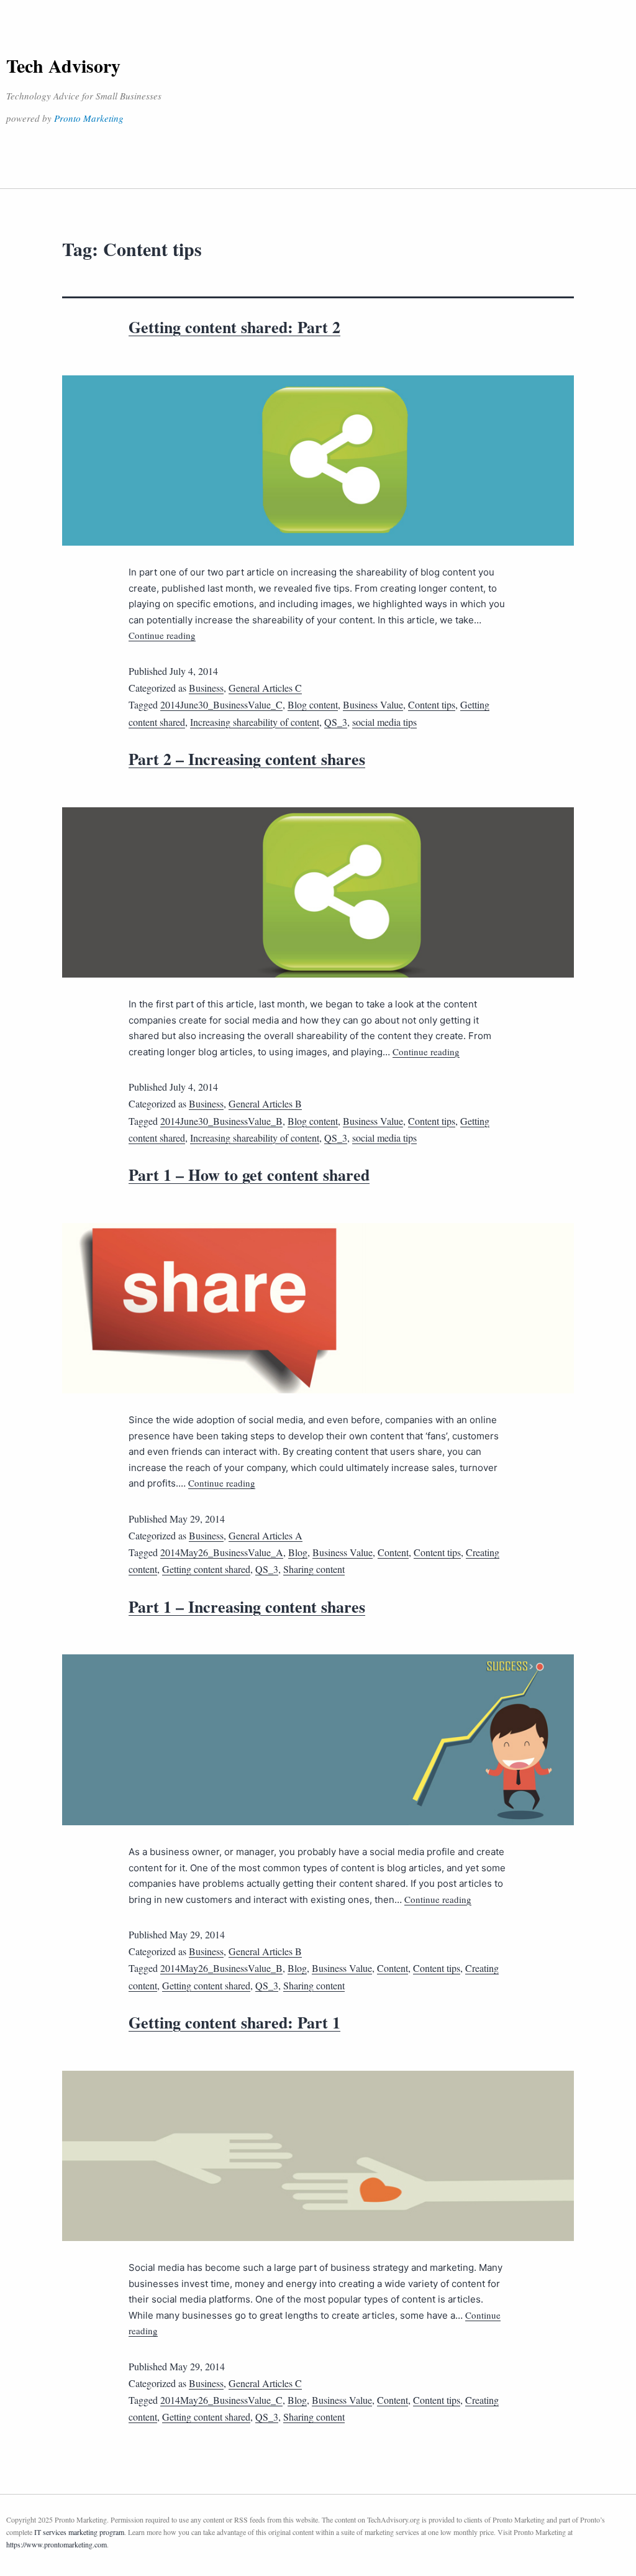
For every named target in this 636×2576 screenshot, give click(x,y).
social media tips (384, 722)
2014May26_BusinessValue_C (221, 2400)
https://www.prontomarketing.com (57, 2544)
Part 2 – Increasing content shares (247, 759)
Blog (298, 1552)
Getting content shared (206, 1569)
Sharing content (314, 1569)
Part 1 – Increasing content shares (247, 1607)
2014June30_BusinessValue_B (221, 1121)
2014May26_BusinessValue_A (222, 1552)
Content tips (432, 704)
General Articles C (265, 688)
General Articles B (265, 1103)
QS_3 (336, 722)
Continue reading (162, 635)
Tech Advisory (63, 65)
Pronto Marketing (89, 118)
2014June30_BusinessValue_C (221, 704)
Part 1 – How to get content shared (249, 1175)
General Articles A (266, 1535)
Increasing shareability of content (255, 722)
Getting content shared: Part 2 (234, 327)
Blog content (313, 704)
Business (206, 688)
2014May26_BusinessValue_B (221, 1968)
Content (393, 1552)
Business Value (373, 704)
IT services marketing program (79, 2532)
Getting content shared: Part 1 (234, 2022)
